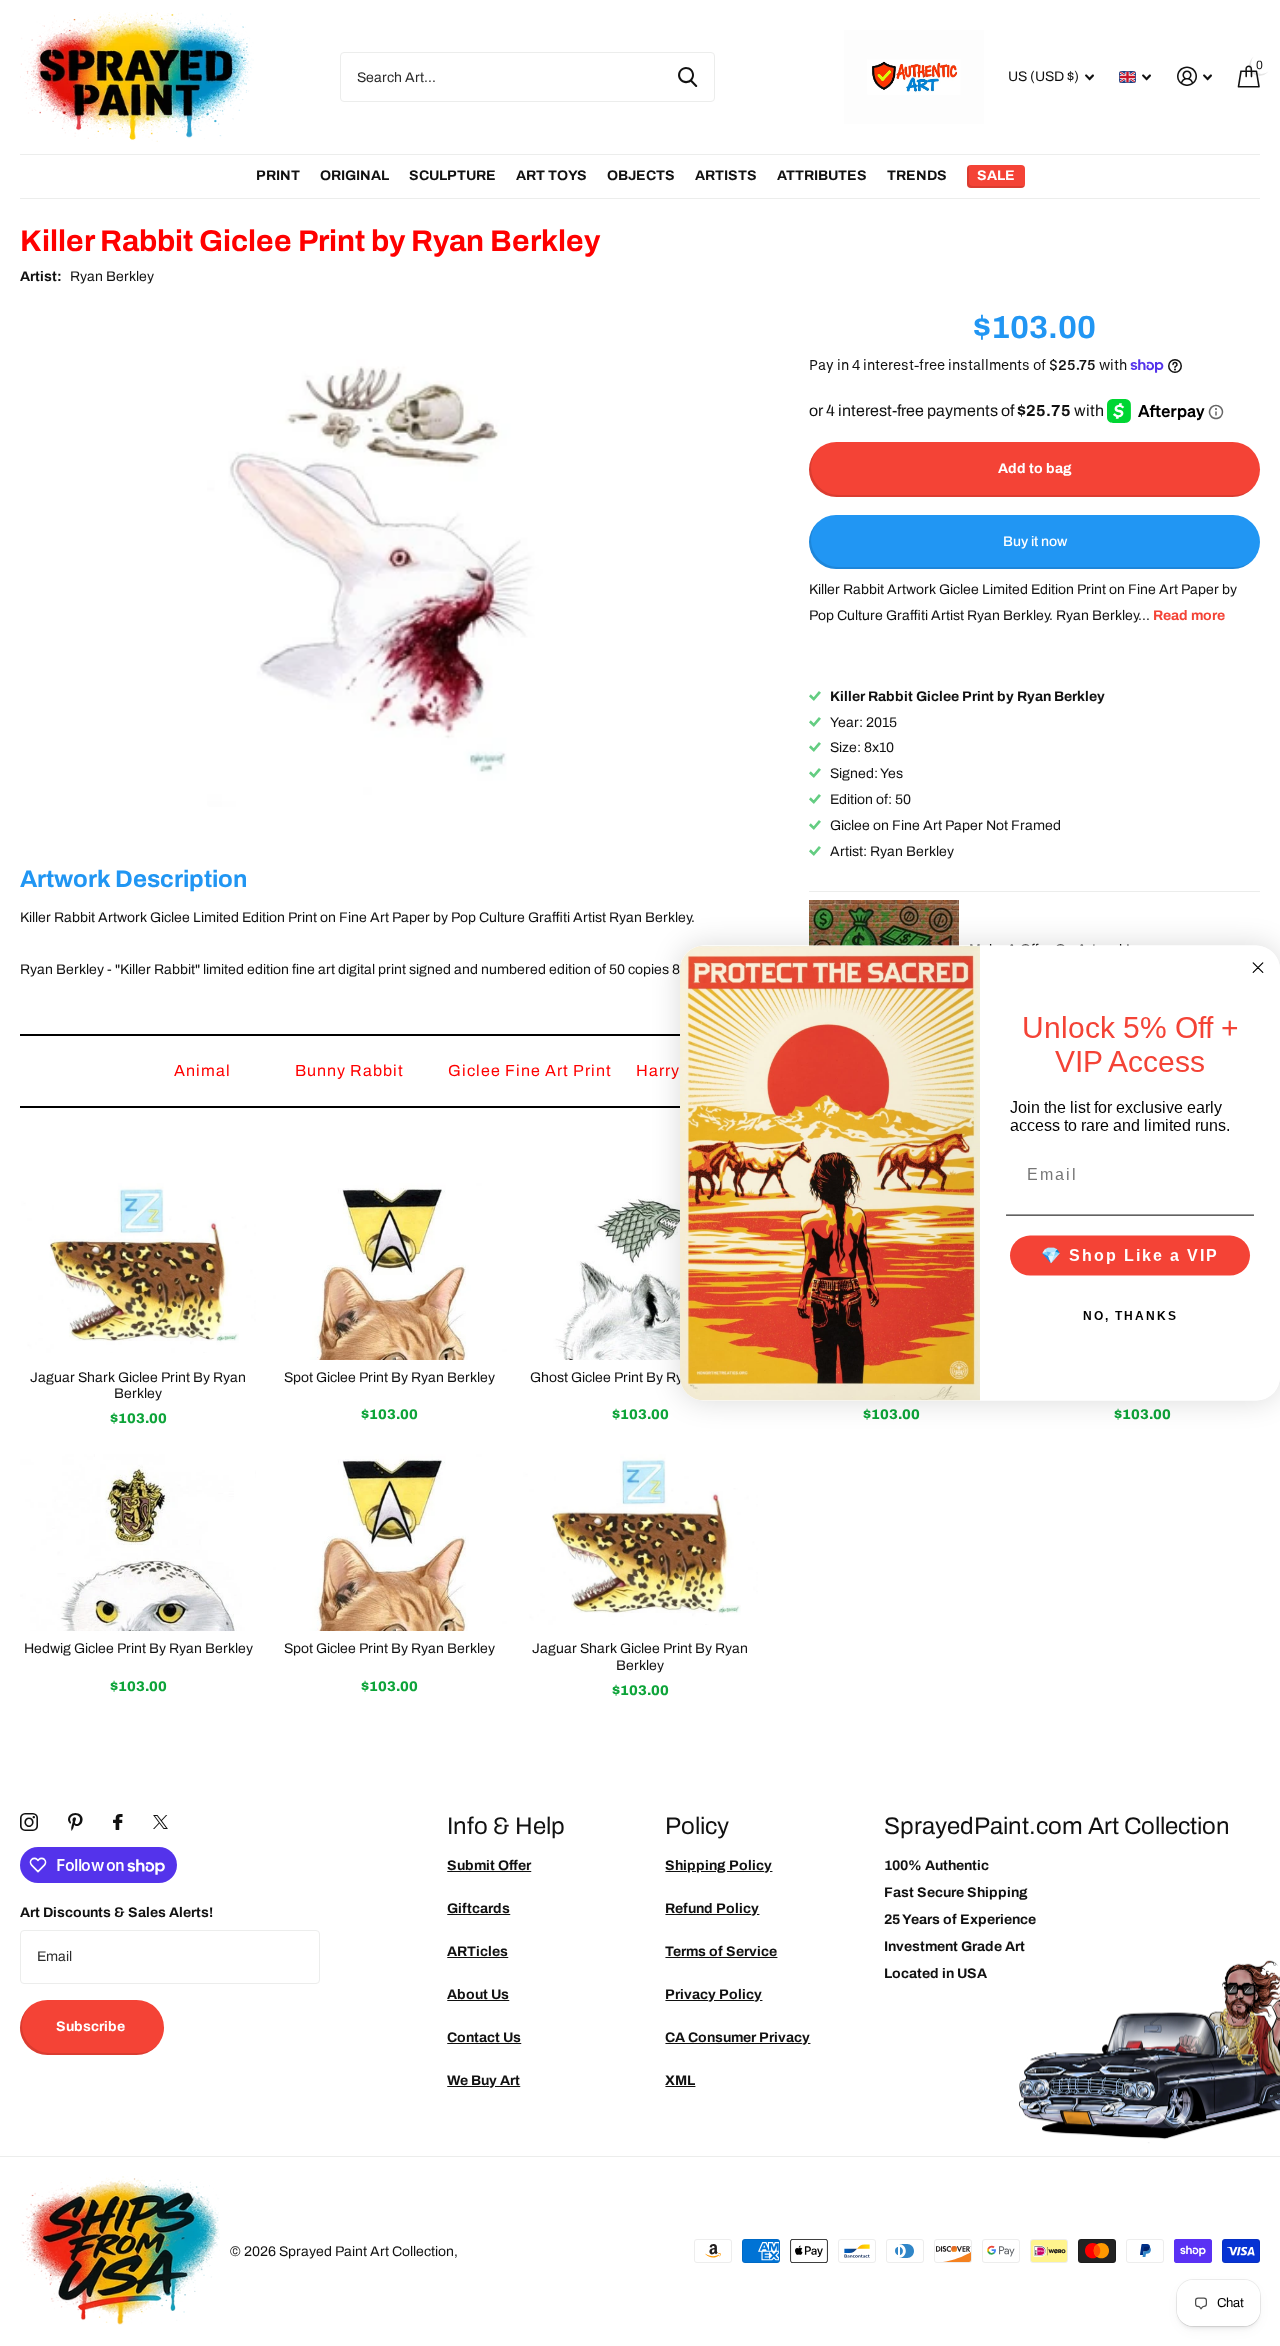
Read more (1189, 615)
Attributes (822, 175)
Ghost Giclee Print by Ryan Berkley (640, 1377)
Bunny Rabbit (351, 1070)
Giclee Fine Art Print (532, 1070)
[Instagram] (29, 1822)
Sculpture (452, 175)
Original (354, 175)
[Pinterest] (75, 1822)
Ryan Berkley (112, 276)
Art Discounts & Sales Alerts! (116, 1912)
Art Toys (551, 175)
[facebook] (118, 1822)
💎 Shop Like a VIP (1130, 1254)
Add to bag (1035, 468)
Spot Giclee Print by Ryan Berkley (389, 1377)
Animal (204, 1070)
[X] (160, 1822)
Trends (917, 175)
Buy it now (1035, 541)
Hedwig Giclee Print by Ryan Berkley (138, 1648)
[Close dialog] (1258, 968)
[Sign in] (1194, 76)
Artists (726, 175)
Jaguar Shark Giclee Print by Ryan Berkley (138, 1386)
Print (278, 175)
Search (687, 77)
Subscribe (92, 2026)
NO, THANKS (1130, 1315)
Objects (641, 175)
